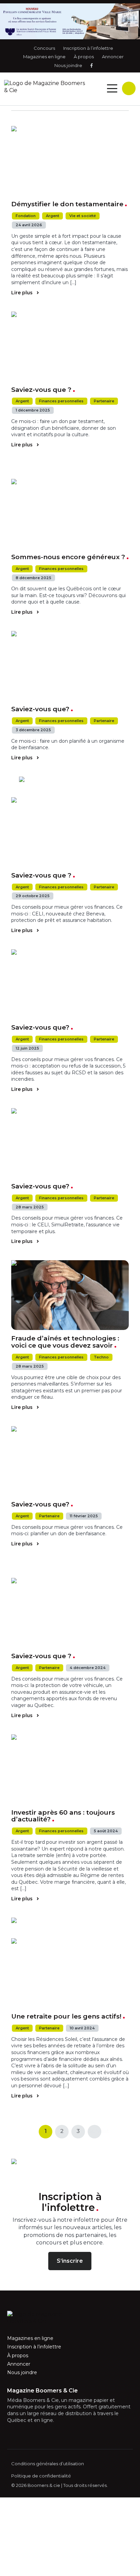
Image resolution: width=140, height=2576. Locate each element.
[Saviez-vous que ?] (70, 346)
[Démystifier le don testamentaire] (70, 161)
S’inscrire (70, 2261)
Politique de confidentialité (41, 2476)
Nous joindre (68, 65)
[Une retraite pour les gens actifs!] (70, 1973)
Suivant (95, 2131)
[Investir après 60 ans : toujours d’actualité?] (70, 1769)
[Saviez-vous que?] (70, 666)
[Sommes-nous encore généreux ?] (70, 514)
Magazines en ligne (44, 57)
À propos (84, 57)
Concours (44, 48)
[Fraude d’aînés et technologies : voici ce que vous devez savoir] (70, 1295)
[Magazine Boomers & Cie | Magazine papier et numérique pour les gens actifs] (47, 87)
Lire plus (23, 293)
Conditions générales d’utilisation (48, 2464)
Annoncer (113, 57)
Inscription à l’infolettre (88, 48)
